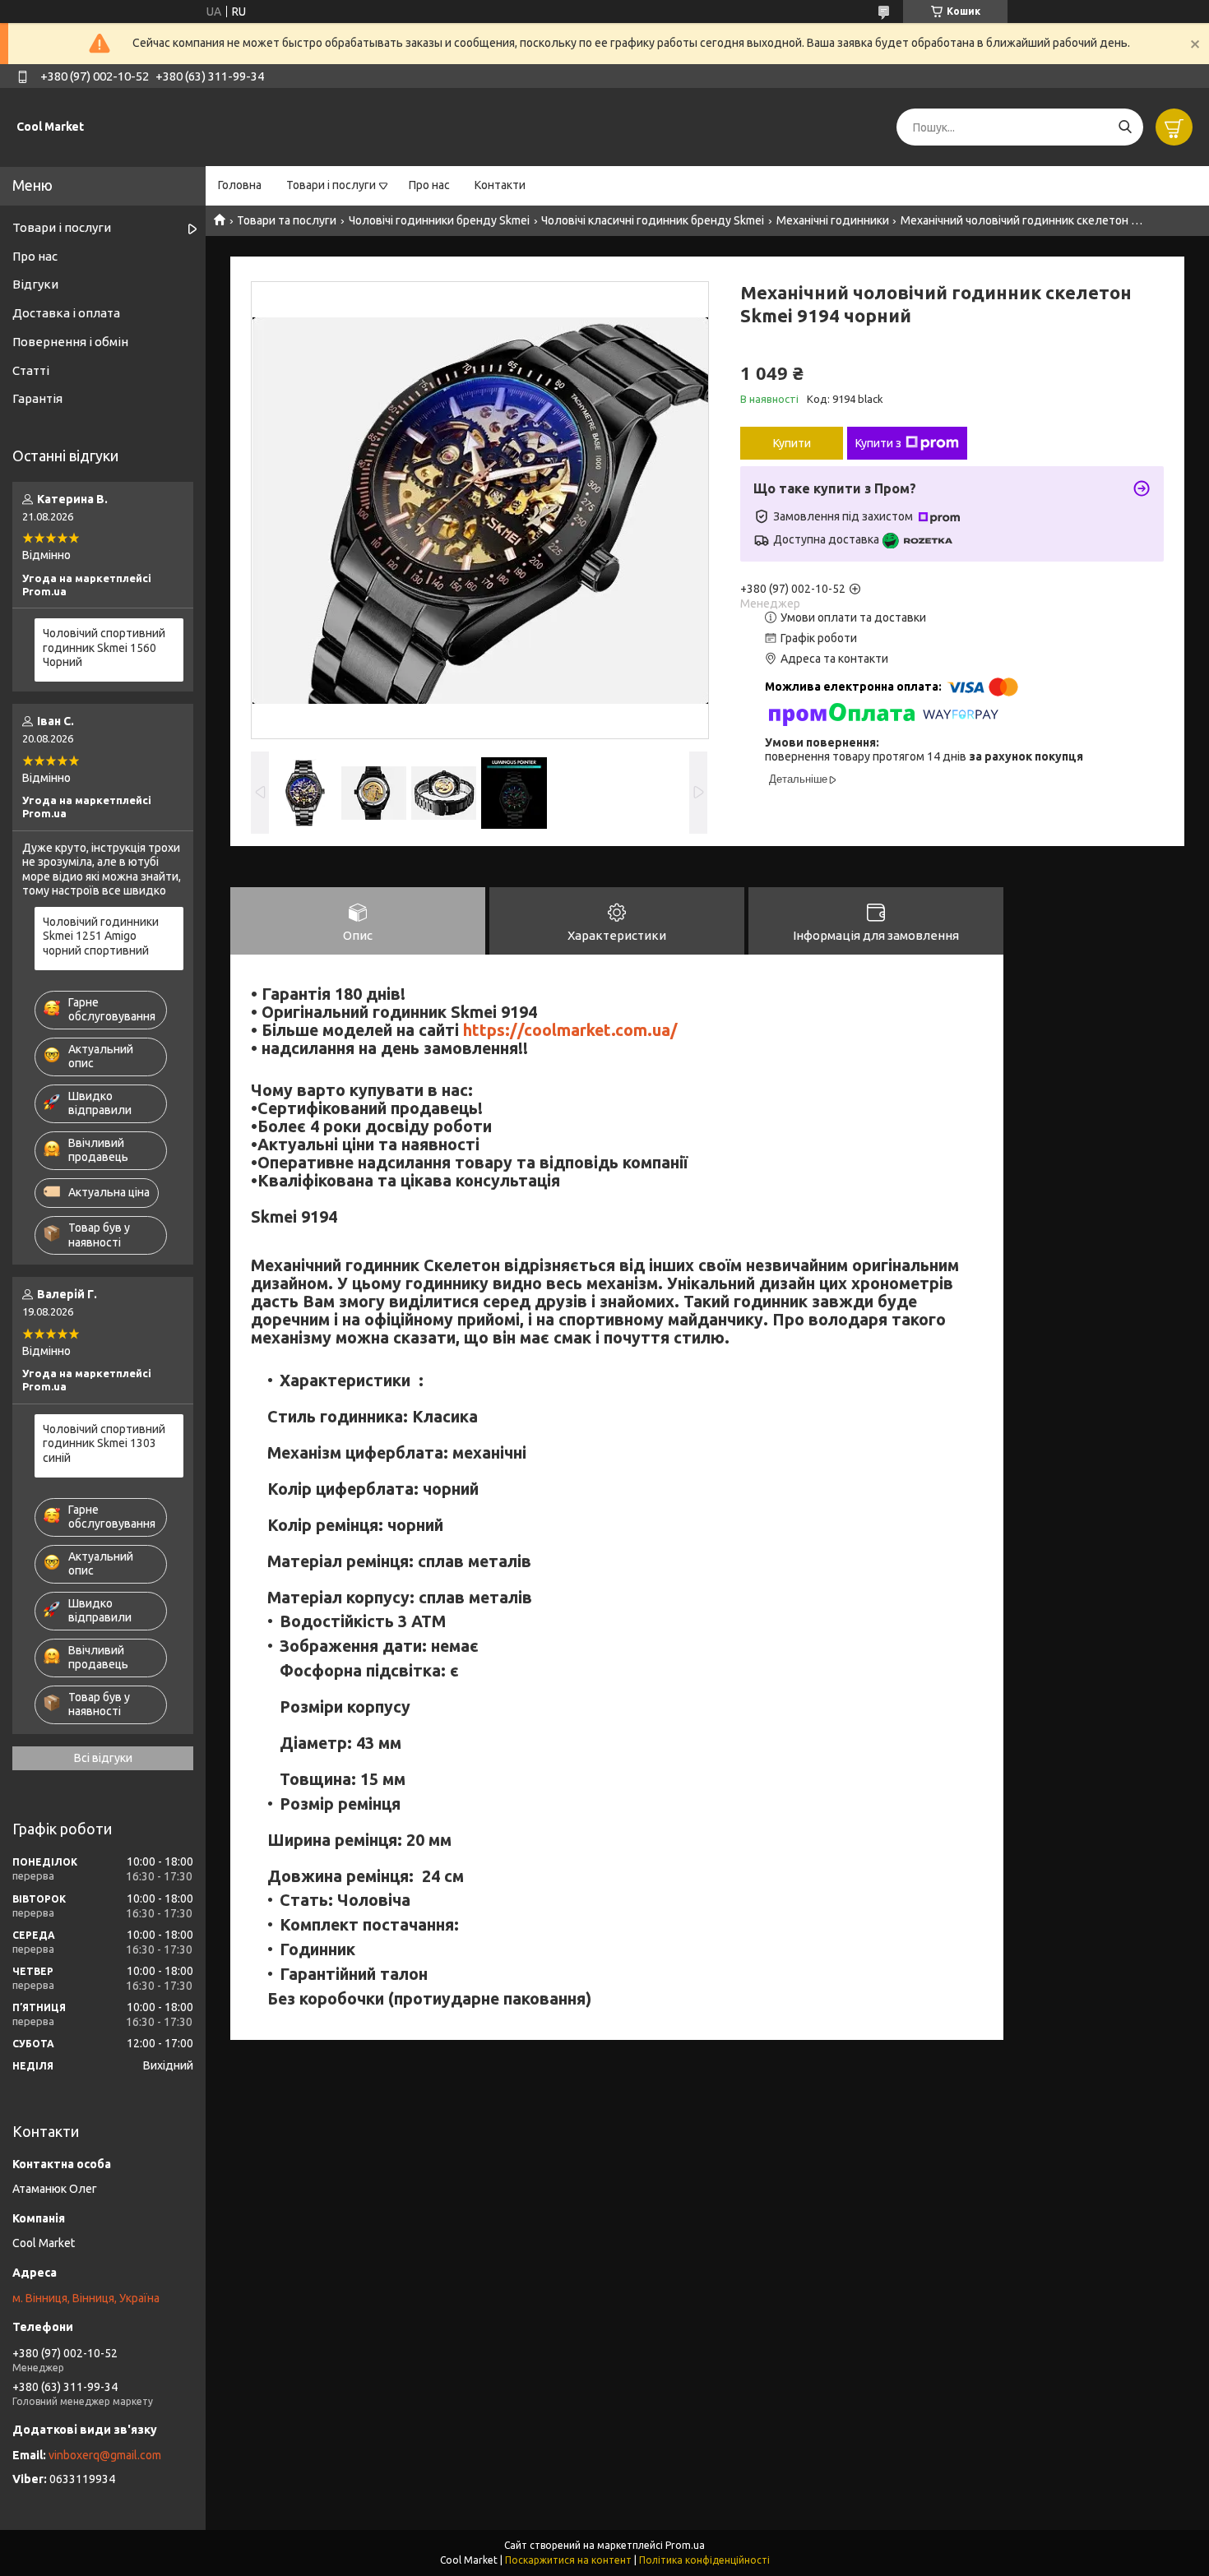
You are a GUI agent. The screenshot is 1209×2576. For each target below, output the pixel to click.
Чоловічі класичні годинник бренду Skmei (653, 220)
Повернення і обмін (70, 342)
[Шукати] (1125, 127)
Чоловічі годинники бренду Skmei (439, 220)
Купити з (878, 443)
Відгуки (35, 284)
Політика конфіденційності (704, 2560)
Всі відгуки (103, 1758)
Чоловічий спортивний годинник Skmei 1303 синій (104, 1443)
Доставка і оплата (66, 313)
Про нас (429, 185)
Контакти (500, 185)
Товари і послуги (331, 185)
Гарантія (37, 398)
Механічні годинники (833, 220)
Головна (240, 185)
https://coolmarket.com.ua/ (570, 1030)
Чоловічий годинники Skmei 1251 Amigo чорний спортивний (101, 936)
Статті (31, 370)
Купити (792, 443)
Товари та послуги (287, 220)
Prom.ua (685, 2545)
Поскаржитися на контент (568, 2560)
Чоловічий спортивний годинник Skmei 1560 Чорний (104, 647)
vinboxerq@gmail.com (105, 2455)
